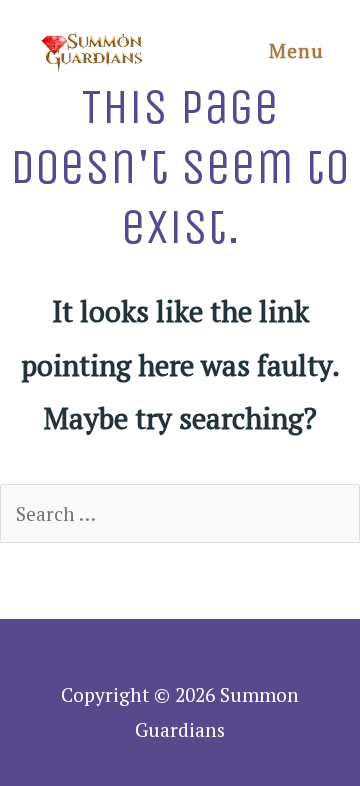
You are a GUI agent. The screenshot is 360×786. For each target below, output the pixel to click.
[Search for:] (180, 513)
